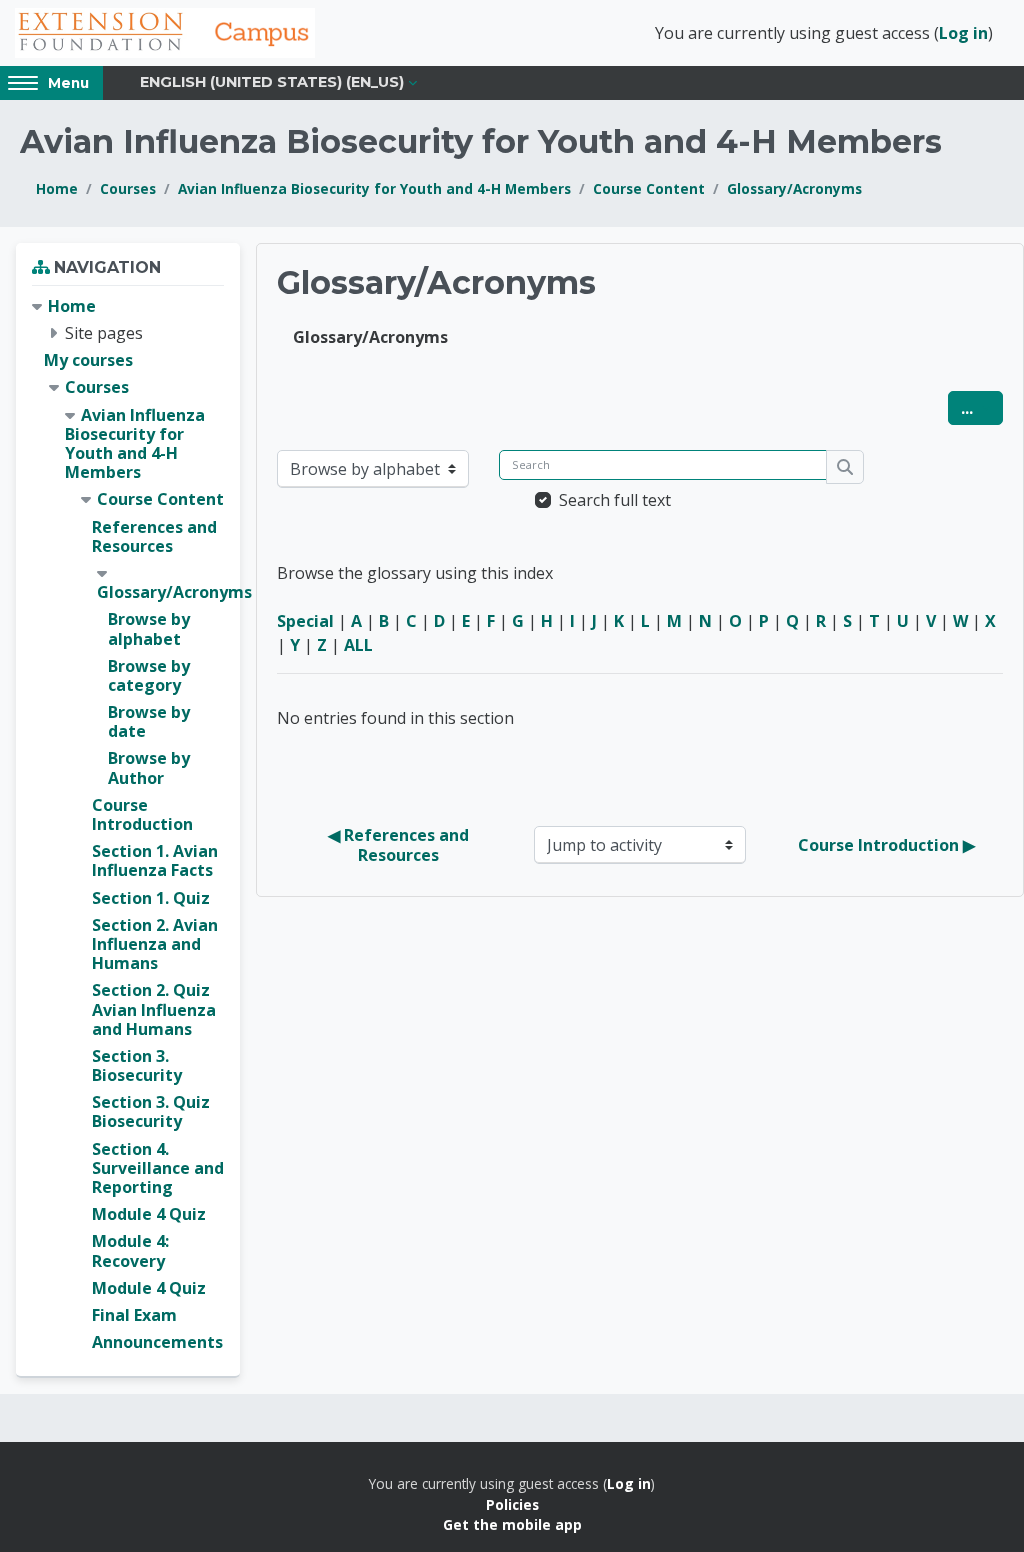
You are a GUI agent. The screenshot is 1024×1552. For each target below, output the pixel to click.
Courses (128, 188)
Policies (512, 1504)
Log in (963, 33)
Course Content (649, 188)
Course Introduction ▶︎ (886, 845)
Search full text (615, 500)
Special (305, 621)
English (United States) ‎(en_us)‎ (272, 82)
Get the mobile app (512, 1524)
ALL (358, 645)
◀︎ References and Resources (400, 845)
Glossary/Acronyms (794, 188)
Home (57, 188)
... (982, 407)
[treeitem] (128, 824)
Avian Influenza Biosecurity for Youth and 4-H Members (374, 188)
